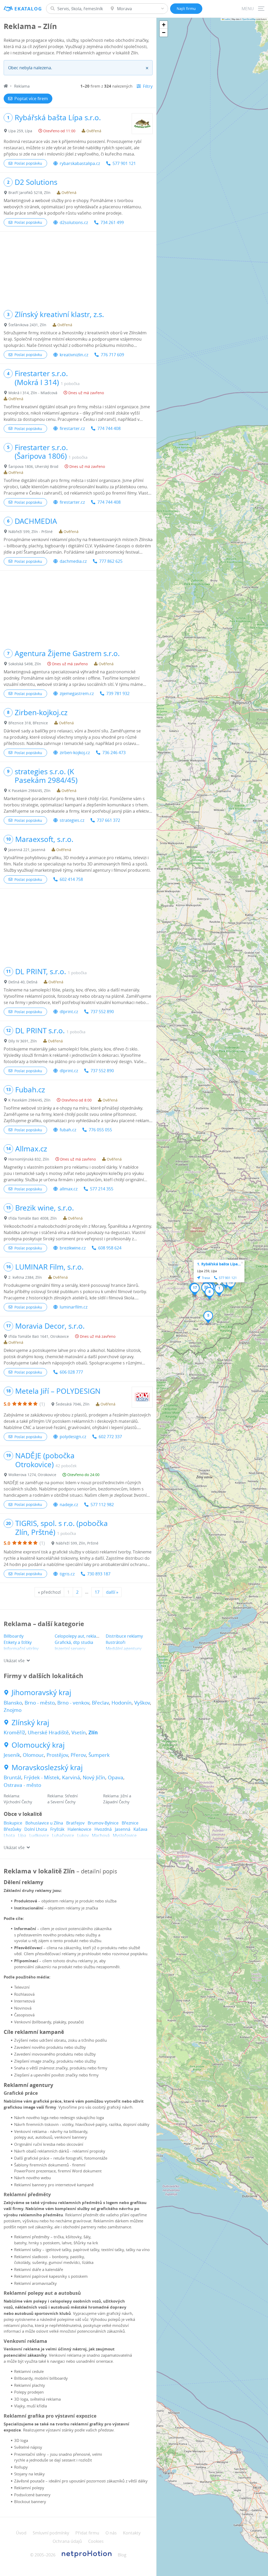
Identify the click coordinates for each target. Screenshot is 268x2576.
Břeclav (100, 1703)
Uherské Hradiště (48, 1732)
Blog (122, 2555)
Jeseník (12, 1755)
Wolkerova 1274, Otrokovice (32, 1475)
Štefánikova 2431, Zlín (27, 325)
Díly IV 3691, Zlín (23, 1041)
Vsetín (79, 1732)
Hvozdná (103, 1829)
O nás (111, 2533)
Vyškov (142, 1703)
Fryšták (57, 1829)
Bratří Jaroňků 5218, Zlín (29, 193)
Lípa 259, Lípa (20, 131)
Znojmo (13, 1710)
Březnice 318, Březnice (28, 723)
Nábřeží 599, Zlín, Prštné (77, 1543)
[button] (219, 1290)
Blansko (13, 1703)
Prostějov (57, 1755)
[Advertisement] (78, 268)
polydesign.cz (73, 1437)
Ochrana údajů (67, 2541)
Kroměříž (14, 1732)
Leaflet (227, 19)
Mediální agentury (124, 1649)
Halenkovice (79, 1829)
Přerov (78, 1755)
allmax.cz (69, 1189)
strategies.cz (72, 820)
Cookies (96, 2541)
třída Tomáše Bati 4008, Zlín (33, 1218)
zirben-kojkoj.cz (75, 753)
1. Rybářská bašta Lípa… (219, 1264)
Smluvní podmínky (51, 2533)
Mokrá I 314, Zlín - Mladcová (33, 393)
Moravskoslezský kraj (47, 1768)
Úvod (21, 2533)
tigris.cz (67, 1574)
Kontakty (132, 2533)
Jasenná (123, 1829)
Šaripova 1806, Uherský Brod (33, 466)
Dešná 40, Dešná (23, 982)
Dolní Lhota (36, 1829)
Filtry (148, 86)
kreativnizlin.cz (74, 355)
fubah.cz (68, 1130)
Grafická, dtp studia (74, 1642)
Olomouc (33, 1755)
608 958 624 (110, 1248)
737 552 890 (102, 1012)
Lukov (83, 1835)
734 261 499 (112, 222)
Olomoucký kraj (38, 1745)
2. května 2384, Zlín (25, 1277)
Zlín (93, 1732)
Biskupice (13, 1823)
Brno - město (40, 1703)
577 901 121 (124, 163)
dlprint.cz (69, 1012)
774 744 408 (109, 428)
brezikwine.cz (73, 1248)
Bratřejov (75, 1823)
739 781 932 (118, 693)
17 (97, 1592)
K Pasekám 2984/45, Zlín (29, 791)
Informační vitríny (21, 1649)
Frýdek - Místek (42, 1777)
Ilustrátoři (116, 1642)
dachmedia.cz (73, 561)
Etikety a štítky (18, 1642)
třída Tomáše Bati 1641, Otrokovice (39, 1336)
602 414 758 (71, 879)
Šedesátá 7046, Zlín (73, 1404)
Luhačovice (63, 1835)
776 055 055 (100, 1130)
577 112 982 (102, 1505)
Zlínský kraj (30, 1723)
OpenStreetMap (249, 19)
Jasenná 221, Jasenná (27, 850)
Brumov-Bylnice (103, 1823)
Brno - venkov (73, 1703)
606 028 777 (71, 1372)
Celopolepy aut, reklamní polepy (86, 1636)
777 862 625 (111, 561)
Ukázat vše (14, 1661)
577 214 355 (102, 1189)
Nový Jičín (94, 1777)
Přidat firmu (87, 2533)
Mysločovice (125, 1835)
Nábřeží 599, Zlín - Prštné (30, 532)
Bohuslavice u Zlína (44, 1823)
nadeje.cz (69, 1505)
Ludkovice (39, 1835)
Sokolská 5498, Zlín (25, 664)
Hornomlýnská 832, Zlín (29, 1159)
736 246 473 (114, 753)
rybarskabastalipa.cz (80, 163)
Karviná (71, 1777)
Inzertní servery (70, 1649)
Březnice (130, 1823)
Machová (101, 1835)
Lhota (9, 1835)
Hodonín (122, 1703)
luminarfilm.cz (74, 1307)
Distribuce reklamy (124, 1636)
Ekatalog (28, 9)
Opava (116, 1777)
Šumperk (99, 1755)
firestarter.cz (72, 428)
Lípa (22, 1835)
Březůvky (12, 1829)
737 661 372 (108, 820)
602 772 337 (110, 1437)
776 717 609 (112, 355)
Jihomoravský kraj (41, 1693)
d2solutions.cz (74, 222)
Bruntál (12, 1777)
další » (112, 1592)
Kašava (140, 1829)
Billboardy (14, 1636)
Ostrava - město (22, 1785)
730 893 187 (99, 1574)
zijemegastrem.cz (77, 693)
